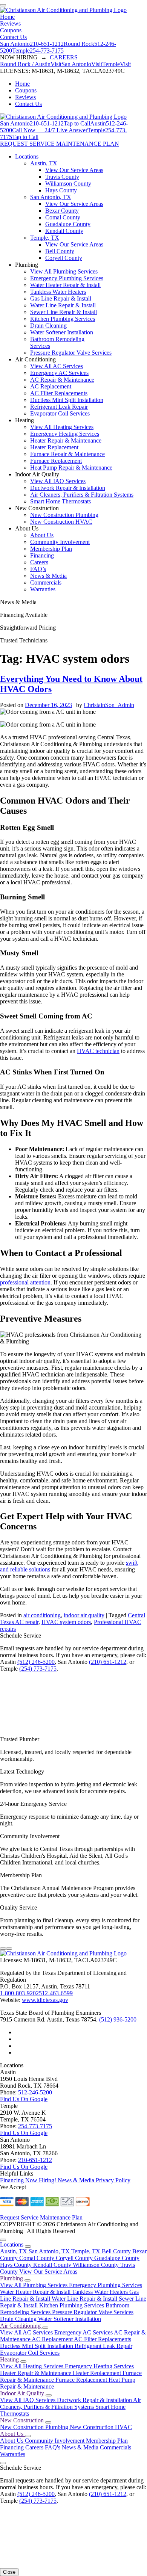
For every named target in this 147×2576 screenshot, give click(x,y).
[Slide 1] (3, 1949)
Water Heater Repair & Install (65, 285)
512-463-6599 (56, 1993)
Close (9, 2572)
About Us (42, 535)
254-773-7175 (35, 2126)
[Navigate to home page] (63, 10)
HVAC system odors (66, 1622)
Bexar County (62, 211)
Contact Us (13, 37)
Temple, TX (45, 238)
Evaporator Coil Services (60, 413)
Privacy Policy (113, 2180)
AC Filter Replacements (59, 393)
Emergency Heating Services (65, 434)
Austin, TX (44, 163)
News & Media (48, 576)
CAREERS (64, 57)
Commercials (46, 582)
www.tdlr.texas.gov (45, 2000)
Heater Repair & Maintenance (66, 440)
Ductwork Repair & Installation (68, 488)
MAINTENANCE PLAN (88, 144)
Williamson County (68, 184)
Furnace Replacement (56, 461)
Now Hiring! (41, 2180)
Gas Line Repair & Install (61, 298)
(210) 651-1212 (108, 1662)
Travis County (62, 177)
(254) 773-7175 (38, 1669)
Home (7, 17)
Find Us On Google (24, 2099)
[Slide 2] (9, 1949)
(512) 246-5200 (36, 1662)
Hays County (61, 190)
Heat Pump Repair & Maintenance (71, 468)
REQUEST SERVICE (28, 144)
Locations (27, 156)
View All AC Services (57, 366)
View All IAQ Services (58, 481)
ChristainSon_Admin (109, 705)
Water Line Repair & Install (63, 305)
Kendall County (64, 231)
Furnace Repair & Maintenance (67, 454)
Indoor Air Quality (23, 2393)
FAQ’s (38, 569)
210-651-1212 (35, 2160)
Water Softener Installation (62, 332)
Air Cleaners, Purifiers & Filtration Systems (82, 495)
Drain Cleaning (48, 326)
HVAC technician (98, 1051)
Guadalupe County (68, 224)
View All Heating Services (62, 427)
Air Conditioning (21, 2326)
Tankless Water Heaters (58, 292)
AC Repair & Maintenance (62, 380)
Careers (39, 562)
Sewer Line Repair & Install (64, 312)
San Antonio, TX (51, 197)
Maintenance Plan (61, 2217)
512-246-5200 (35, 2092)
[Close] (3, 2240)
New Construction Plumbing (64, 515)
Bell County (60, 251)
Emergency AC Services (59, 373)
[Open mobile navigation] (3, 5)
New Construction (23, 2420)
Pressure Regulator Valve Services (71, 353)
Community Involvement (60, 542)
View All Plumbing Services (64, 271)
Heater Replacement (54, 447)
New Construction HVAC (61, 522)
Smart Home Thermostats (60, 501)
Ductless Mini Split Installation (67, 400)
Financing (42, 555)
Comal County (63, 217)
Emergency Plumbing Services (67, 278)
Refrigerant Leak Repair (59, 407)
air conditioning (42, 1615)
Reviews (10, 23)
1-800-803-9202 (19, 1993)
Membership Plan (51, 549)
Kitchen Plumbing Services (63, 319)
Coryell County (64, 258)
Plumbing (12, 2278)
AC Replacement (51, 386)
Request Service (20, 2217)
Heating (10, 2359)
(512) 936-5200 (118, 2019)
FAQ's (53, 2447)
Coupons (11, 30)
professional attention (25, 1282)
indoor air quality (84, 1615)
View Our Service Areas (74, 170)
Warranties (43, 589)
